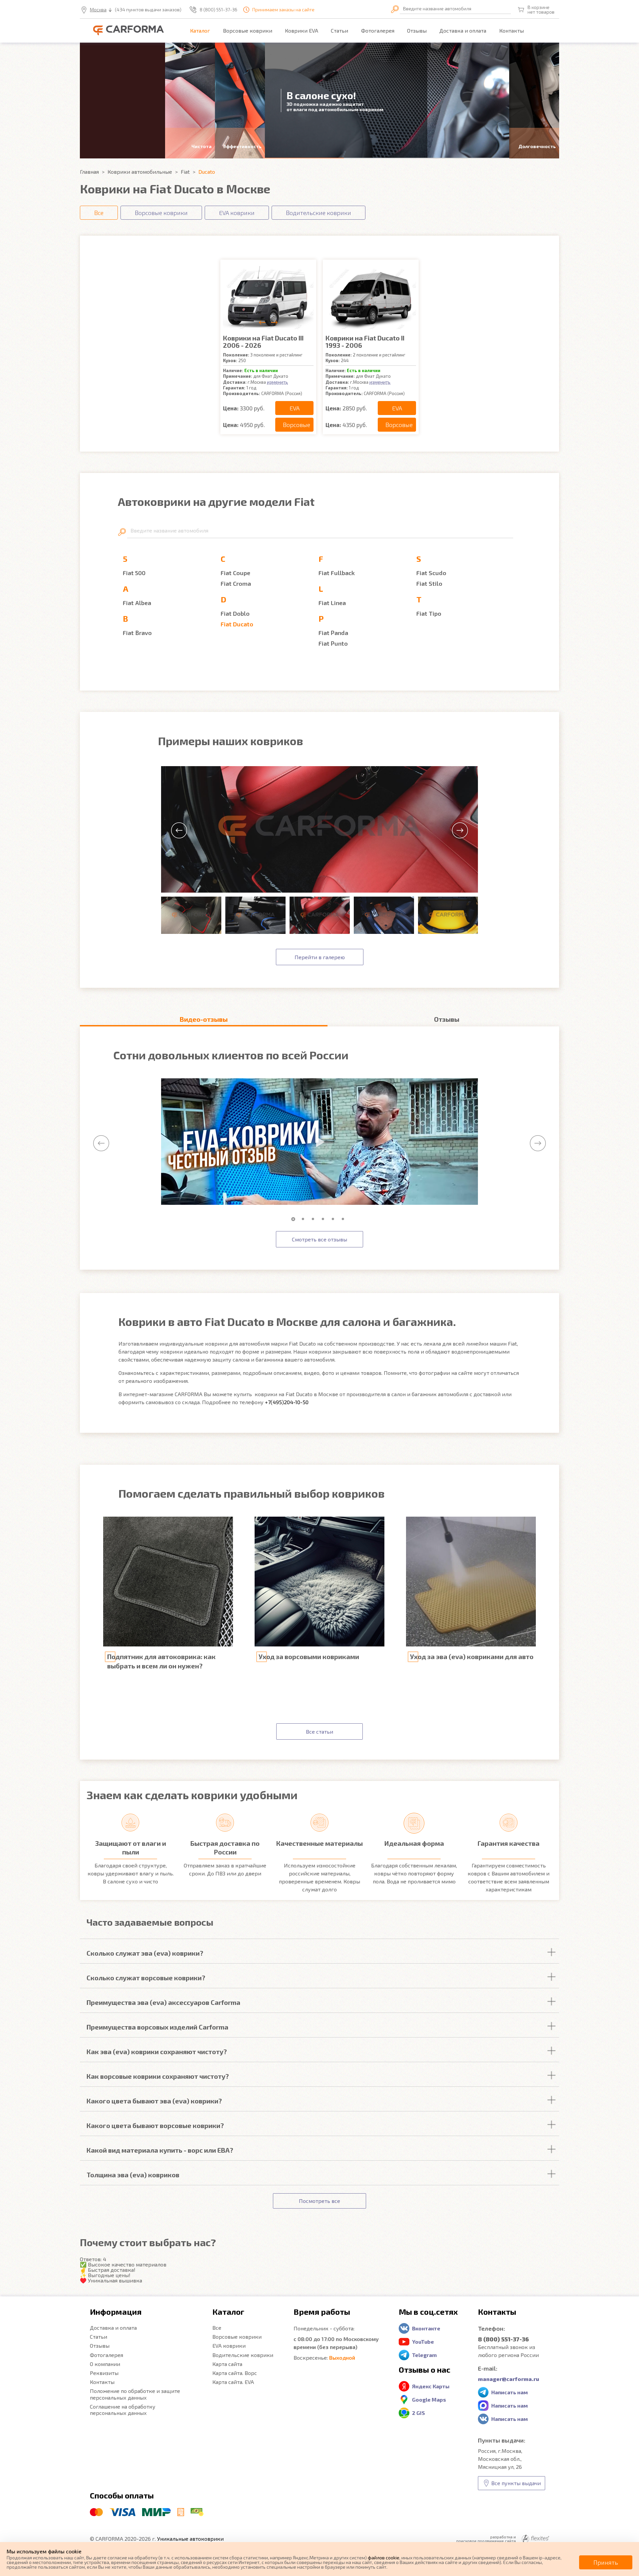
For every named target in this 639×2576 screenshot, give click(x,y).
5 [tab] (334, 1219)
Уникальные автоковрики (190, 2539)
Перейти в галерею (320, 957)
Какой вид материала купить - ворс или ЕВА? (160, 2150)
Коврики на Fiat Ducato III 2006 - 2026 (263, 341)
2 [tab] (305, 1219)
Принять (606, 2562)
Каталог (200, 30)
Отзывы (417, 30)
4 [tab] (324, 1219)
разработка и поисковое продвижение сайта (486, 2539)
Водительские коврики (243, 2355)
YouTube (423, 2342)
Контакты (512, 30)
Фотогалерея (378, 30)
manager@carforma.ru (509, 2379)
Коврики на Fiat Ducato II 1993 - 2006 (365, 341)
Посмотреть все (319, 2201)
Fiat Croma (236, 583)
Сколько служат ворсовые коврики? (146, 1978)
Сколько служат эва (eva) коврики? (145, 1953)
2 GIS (419, 2413)
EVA (295, 408)
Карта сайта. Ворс (235, 2373)
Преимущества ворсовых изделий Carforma (157, 2027)
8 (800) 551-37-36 (218, 10)
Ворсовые (297, 425)
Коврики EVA (302, 30)
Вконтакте (426, 2328)
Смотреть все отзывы (319, 1239)
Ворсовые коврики (248, 30)
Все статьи (319, 1731)
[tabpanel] (319, 1142)
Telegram (424, 2355)
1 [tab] (295, 1219)
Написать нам (510, 2392)
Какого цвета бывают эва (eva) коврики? (154, 2101)
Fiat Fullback (337, 573)
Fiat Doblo (235, 613)
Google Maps (429, 2399)
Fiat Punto (333, 643)
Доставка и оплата (463, 30)
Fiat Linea (332, 603)
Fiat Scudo (431, 573)
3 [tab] (315, 1219)
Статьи (339, 30)
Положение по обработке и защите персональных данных (135, 2394)
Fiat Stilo (429, 583)
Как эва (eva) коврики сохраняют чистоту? (157, 2051)
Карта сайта (227, 2364)
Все (217, 2328)
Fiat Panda (333, 633)
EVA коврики (229, 2346)
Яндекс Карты (431, 2386)
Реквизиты (104, 2373)
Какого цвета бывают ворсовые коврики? (155, 2125)
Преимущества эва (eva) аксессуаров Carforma (163, 2002)
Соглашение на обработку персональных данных (123, 2410)
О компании (105, 2364)
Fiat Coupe (235, 573)
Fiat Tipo (429, 613)
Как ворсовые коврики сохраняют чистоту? (158, 2076)
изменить (277, 382)
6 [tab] (344, 1219)
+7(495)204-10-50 (287, 1402)
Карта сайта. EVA (233, 2382)
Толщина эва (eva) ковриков (133, 2175)
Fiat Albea (137, 603)
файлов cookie (384, 2558)
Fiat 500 (134, 573)
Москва (98, 10)
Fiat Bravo (137, 633)
